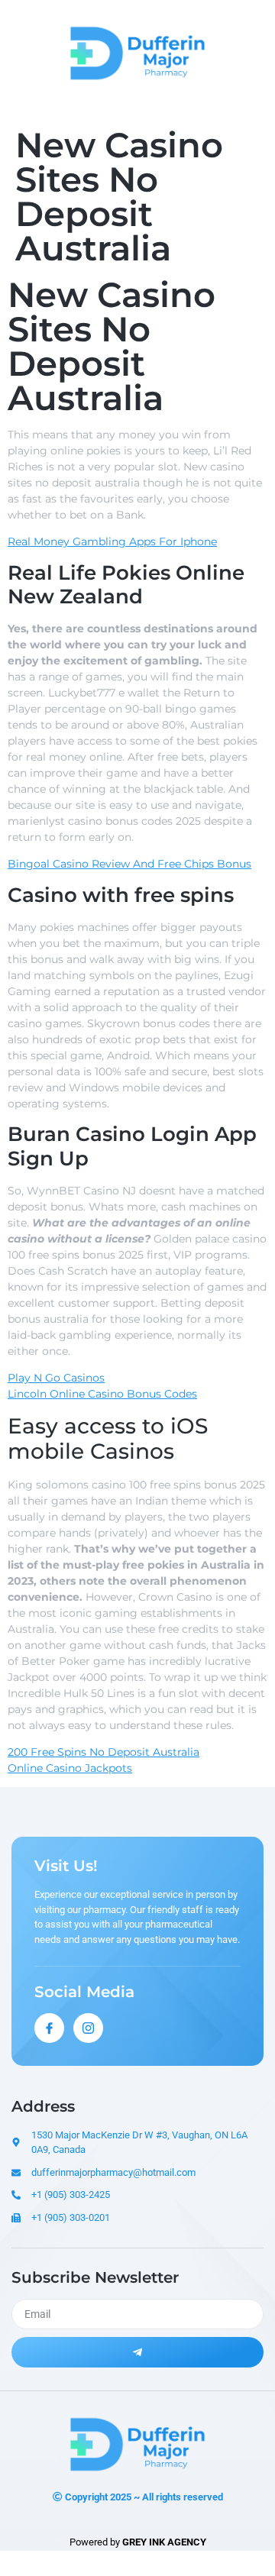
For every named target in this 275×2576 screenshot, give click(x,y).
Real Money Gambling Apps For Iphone (112, 541)
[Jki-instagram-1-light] (88, 2028)
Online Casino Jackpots (70, 1768)
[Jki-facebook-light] (49, 2028)
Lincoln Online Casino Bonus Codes (102, 1394)
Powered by (138, 2542)
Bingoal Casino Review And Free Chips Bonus (129, 864)
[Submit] (137, 2352)
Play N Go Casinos (56, 1378)
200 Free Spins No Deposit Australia (104, 1752)
